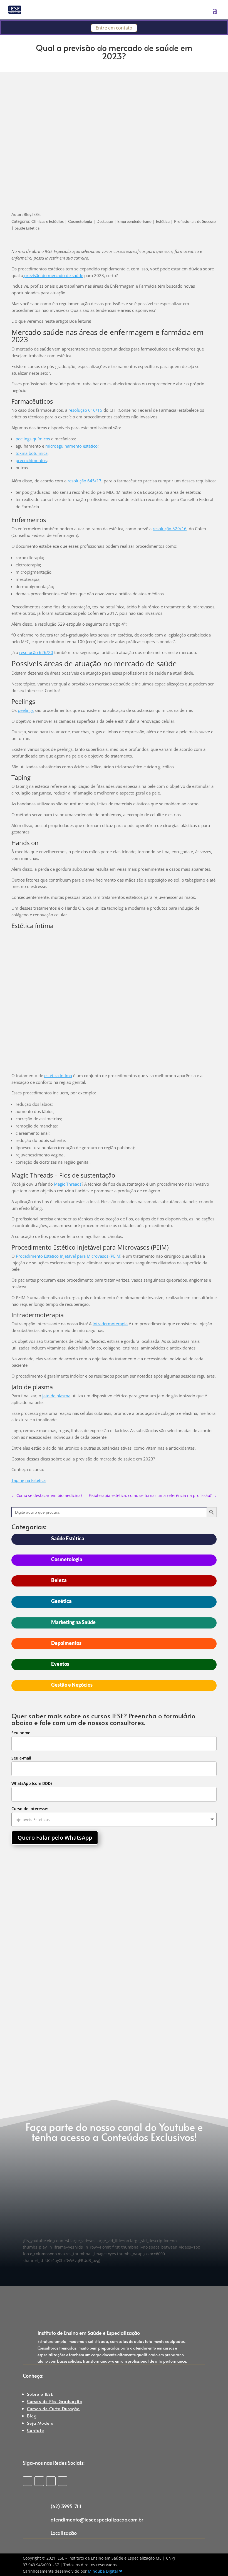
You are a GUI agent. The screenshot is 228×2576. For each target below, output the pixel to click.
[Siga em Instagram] (28, 2481)
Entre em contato (114, 28)
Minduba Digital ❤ (105, 2571)
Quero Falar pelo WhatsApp (55, 1838)
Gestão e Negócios (72, 1685)
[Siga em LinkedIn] (51, 2481)
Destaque (105, 221)
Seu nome (21, 1733)
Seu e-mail (21, 1758)
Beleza (59, 1580)
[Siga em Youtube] (63, 2481)
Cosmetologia (80, 221)
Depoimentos (66, 1643)
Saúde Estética (27, 228)
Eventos (60, 1664)
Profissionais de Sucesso (195, 221)
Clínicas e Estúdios (48, 221)
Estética (163, 221)
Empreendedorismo (134, 221)
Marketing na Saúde (73, 1622)
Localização (64, 2533)
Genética (61, 1601)
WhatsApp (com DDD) (32, 1783)
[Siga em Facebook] (39, 2481)
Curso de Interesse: (30, 1809)
